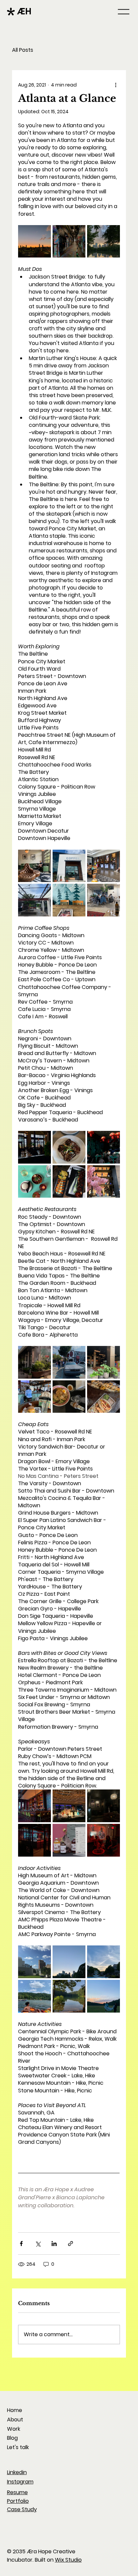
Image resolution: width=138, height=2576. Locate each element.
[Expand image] (34, 241)
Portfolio (18, 2501)
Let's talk (18, 2447)
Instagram (20, 2482)
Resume (17, 2492)
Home (15, 2410)
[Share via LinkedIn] (54, 2244)
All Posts (23, 50)
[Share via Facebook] (21, 2244)
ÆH (24, 11)
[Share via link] (71, 2244)
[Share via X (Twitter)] (38, 2244)
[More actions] (116, 85)
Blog (12, 2438)
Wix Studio (68, 2560)
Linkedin (17, 2472)
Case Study (22, 2509)
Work (14, 2429)
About (15, 2420)
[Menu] (124, 12)
